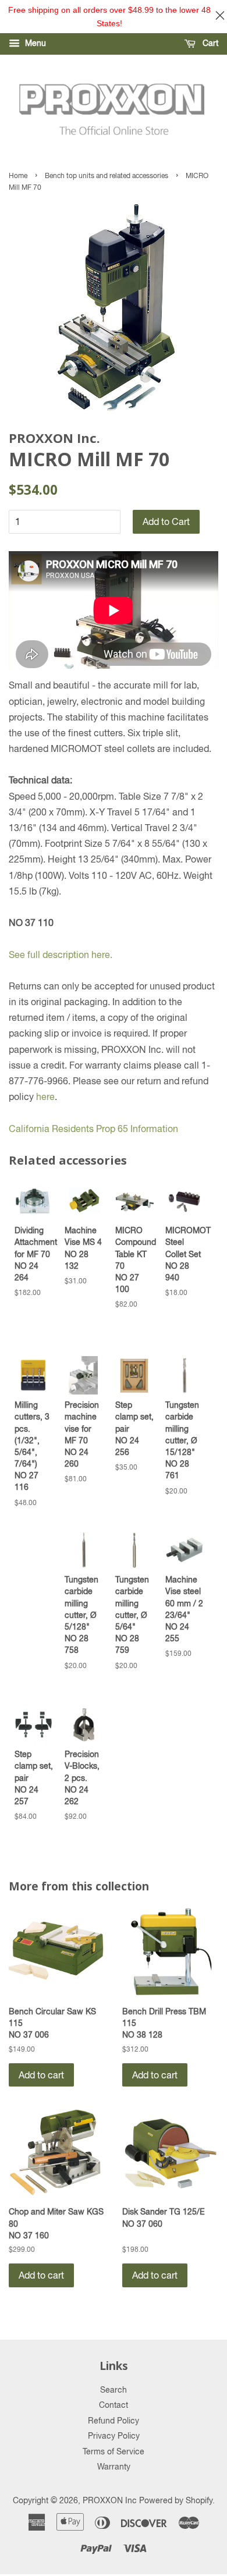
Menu (34, 43)
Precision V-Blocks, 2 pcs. (82, 1777)
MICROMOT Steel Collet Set (185, 1254)
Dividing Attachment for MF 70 (34, 1254)
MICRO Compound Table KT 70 (134, 1259)
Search (114, 2390)
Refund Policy (114, 2421)
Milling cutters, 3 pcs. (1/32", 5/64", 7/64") (32, 1446)
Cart (209, 43)
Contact (114, 2405)
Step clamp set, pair (134, 1428)
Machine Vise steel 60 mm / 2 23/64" (184, 1609)
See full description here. (61, 955)
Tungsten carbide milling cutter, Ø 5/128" (81, 1615)
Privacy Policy (114, 2436)
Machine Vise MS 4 (83, 1248)
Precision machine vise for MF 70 (82, 1434)
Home (18, 176)
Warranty (114, 2467)
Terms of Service (114, 2451)
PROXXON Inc (110, 2500)
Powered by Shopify (176, 2500)
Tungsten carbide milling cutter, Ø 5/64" (132, 1615)
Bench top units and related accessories (107, 176)
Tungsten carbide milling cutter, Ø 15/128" (182, 1440)
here (45, 1097)
